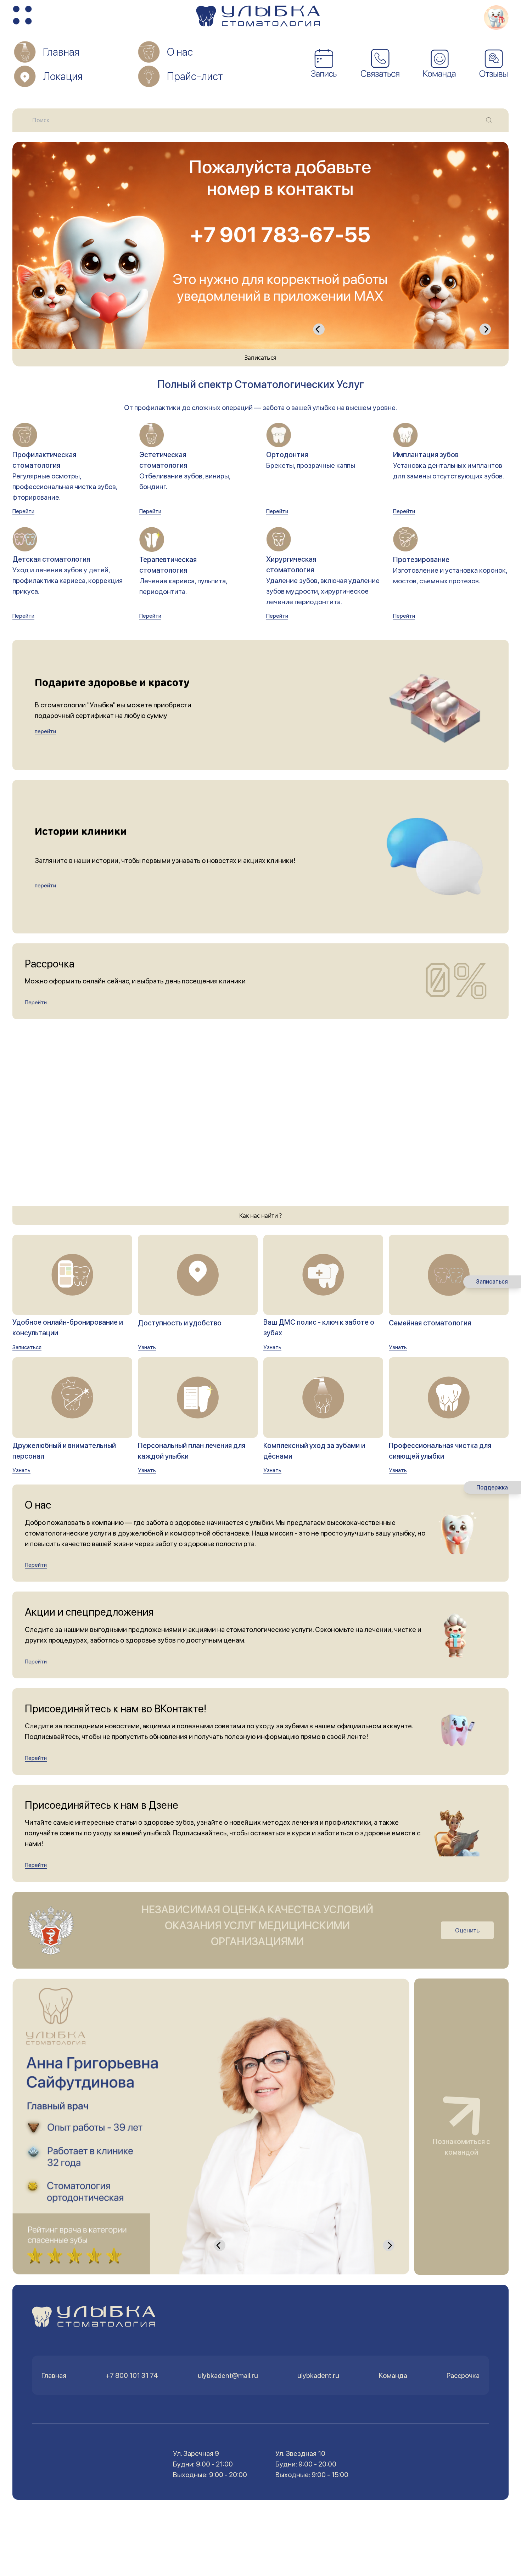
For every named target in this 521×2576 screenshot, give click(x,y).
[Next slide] (485, 329)
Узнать (147, 1347)
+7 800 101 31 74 (132, 2375)
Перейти (23, 511)
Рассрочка (463, 2375)
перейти (45, 731)
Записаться (260, 358)
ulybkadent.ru (318, 2375)
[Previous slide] (319, 329)
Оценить (467, 1930)
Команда (393, 2375)
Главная (54, 2375)
